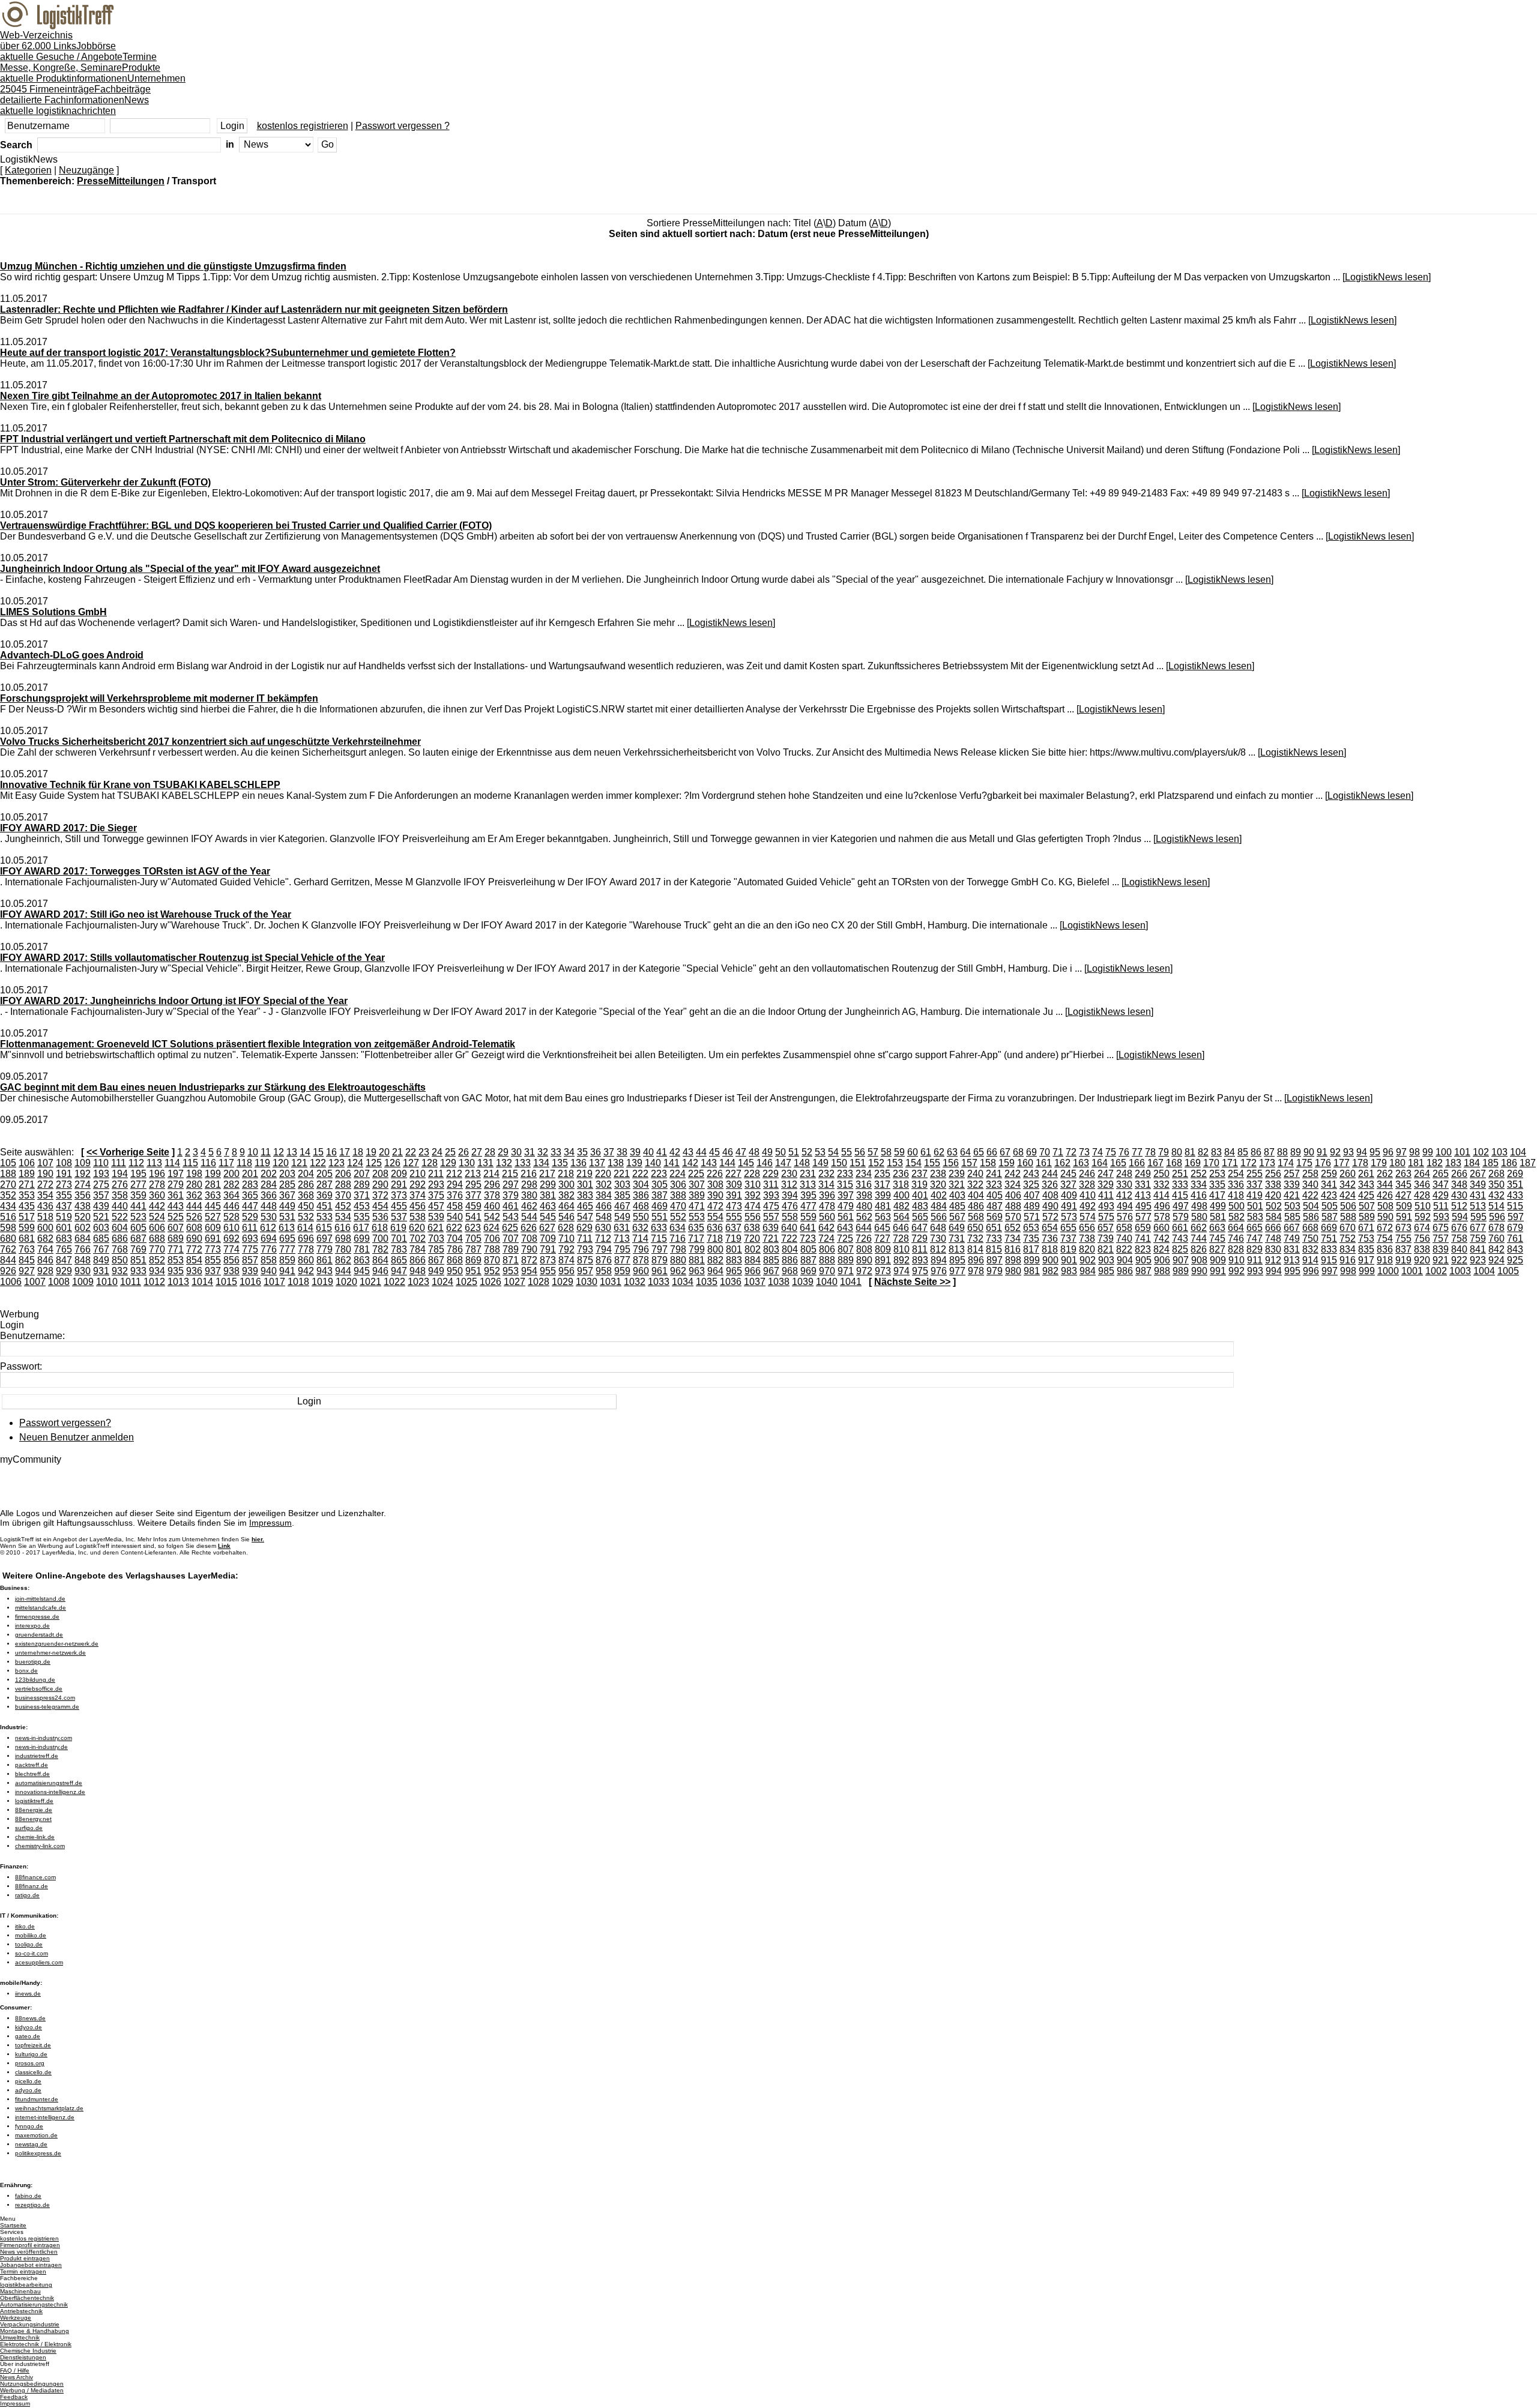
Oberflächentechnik (27, 2298)
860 (306, 1260)
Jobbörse (61, 51)
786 (455, 1249)
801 (734, 1249)
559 (808, 1217)
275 (101, 1184)
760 (1496, 1239)
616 (343, 1228)
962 (678, 1271)
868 (455, 1260)
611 (250, 1228)
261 (1366, 1174)
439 (101, 1206)
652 (1013, 1228)
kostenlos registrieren (303, 126)
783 (399, 1249)
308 (715, 1184)
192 (83, 1174)
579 (1181, 1217)
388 (678, 1195)
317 (882, 1184)
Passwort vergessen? (65, 1423)
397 (846, 1195)
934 (157, 1271)
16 (331, 1152)
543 (511, 1217)
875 (585, 1260)
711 (585, 1239)
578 (1162, 1217)
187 (1528, 1163)
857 (250, 1260)
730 (938, 1239)
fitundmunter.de (37, 2099)
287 (325, 1184)
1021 (370, 1282)
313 (808, 1184)
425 (1366, 1195)
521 (101, 1217)
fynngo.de (29, 2126)
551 (660, 1217)
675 (1441, 1228)
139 (634, 1163)
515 (1515, 1206)
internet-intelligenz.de (45, 2117)
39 (635, 1152)
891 (883, 1260)
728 (901, 1239)
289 (362, 1184)
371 (362, 1195)
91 (1322, 1152)
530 (269, 1217)
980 (1013, 1271)
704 (455, 1239)
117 (226, 1163)
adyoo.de (28, 2090)
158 (988, 1163)
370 (343, 1195)
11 (266, 1152)
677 (1478, 1228)
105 (8, 1163)
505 (1330, 1206)
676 (1459, 1228)
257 (1292, 1174)
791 (548, 1249)
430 (1459, 1195)
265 (1441, 1174)
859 (287, 1260)
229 (771, 1174)
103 (1499, 1152)
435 (27, 1206)
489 (1032, 1206)
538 (418, 1217)
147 (783, 1163)
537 (399, 1217)
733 (994, 1239)
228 (752, 1174)
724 (826, 1239)
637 (733, 1228)
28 (490, 1152)
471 (697, 1206)
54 (833, 1152)
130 (467, 1163)
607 (176, 1228)
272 (45, 1184)
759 (1478, 1239)
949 (436, 1271)
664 (1236, 1228)
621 (436, 1228)
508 (1385, 1206)
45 (714, 1152)
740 (1124, 1239)
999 (1367, 1271)
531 (287, 1217)
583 (1255, 1217)
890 (864, 1260)
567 (957, 1217)
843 (1515, 1249)
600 (45, 1228)
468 (641, 1206)
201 (250, 1174)
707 (511, 1239)
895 (957, 1260)
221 (622, 1174)
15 (318, 1152)
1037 (755, 1282)
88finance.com (35, 1877)
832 (1310, 1249)
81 (1190, 1152)
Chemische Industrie (28, 2351)
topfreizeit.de (33, 2045)
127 (411, 1163)
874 (566, 1260)
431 (1478, 1195)
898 (1013, 1260)
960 (641, 1271)
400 (901, 1195)
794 (604, 1249)
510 (1423, 1206)
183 (1453, 1163)
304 (641, 1184)
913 (1292, 1260)
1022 (394, 1282)
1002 (1436, 1271)
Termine (78, 62)
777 (287, 1249)
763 (27, 1249)
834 (1348, 1249)
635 (696, 1228)
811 (920, 1249)
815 (994, 1249)
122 (318, 1163)
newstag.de (31, 2144)
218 (566, 1174)
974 (901, 1271)
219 (584, 1174)
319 (919, 1184)
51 (794, 1152)
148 (802, 1163)
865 (399, 1260)
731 (957, 1239)
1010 (107, 1282)
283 (250, 1184)
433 (1515, 1195)
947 (399, 1271)
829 (1255, 1249)
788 (492, 1249)
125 (374, 1163)
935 (176, 1271)
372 (380, 1195)
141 (672, 1163)
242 (1013, 1174)
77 (1137, 1152)
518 (45, 1217)
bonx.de (26, 1671)
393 (771, 1195)
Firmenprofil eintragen (30, 2245)
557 (771, 1217)
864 (380, 1260)
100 (1444, 1152)
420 (1273, 1195)
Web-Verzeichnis (38, 41)
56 (860, 1152)
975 (920, 1271)
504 (1311, 1206)
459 (473, 1206)
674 (1422, 1228)
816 (1013, 1249)
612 (268, 1228)
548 (604, 1217)
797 (660, 1249)
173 (1267, 1163)
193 (101, 1174)
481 (883, 1206)
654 (1050, 1228)
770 (157, 1249)
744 (1199, 1239)
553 (697, 1217)
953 (511, 1271)
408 (1050, 1195)
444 (194, 1206)
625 (510, 1228)
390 (715, 1195)
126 (392, 1163)
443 (176, 1206)
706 (492, 1239)
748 (1273, 1239)
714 (640, 1239)
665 (1255, 1228)
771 (176, 1249)
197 (176, 1174)
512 (1459, 1206)
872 (529, 1260)
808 (864, 1249)
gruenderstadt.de (39, 1635)
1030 (587, 1282)
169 (1193, 1163)
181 (1416, 1163)
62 (939, 1152)
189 (27, 1174)
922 (1459, 1260)
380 (529, 1195)
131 (485, 1163)
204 (306, 1174)
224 (678, 1174)
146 (765, 1163)
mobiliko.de (31, 1935)
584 (1274, 1217)
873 (548, 1260)
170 (1211, 1163)
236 (901, 1174)
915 (1329, 1260)
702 (418, 1239)
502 (1274, 1206)
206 (343, 1174)
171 (1230, 1163)
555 (734, 1217)
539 (436, 1217)
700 (380, 1239)
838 (1422, 1249)
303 (622, 1184)
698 (343, 1239)
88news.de (30, 2018)
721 (771, 1239)
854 (194, 1260)
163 (1081, 1163)
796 (641, 1249)
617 (361, 1228)
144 (727, 1163)
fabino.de (28, 2196)
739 (1106, 1239)
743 (1180, 1239)
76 (1124, 1152)
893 (920, 1260)
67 (1005, 1152)
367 (287, 1195)
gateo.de (28, 2036)
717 (696, 1239)
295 (473, 1184)
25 (450, 1152)
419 (1255, 1195)
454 (380, 1206)
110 (101, 1163)
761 (1515, 1239)
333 (1180, 1184)
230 (789, 1174)
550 (641, 1217)
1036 (731, 1282)
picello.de (28, 2081)
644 (864, 1228)
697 (325, 1239)
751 (1329, 1239)
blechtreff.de (32, 1774)
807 (846, 1249)
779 (325, 1249)
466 (604, 1206)
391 (734, 1195)
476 (790, 1206)
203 (287, 1174)
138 (616, 1163)
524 (157, 1217)
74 (1098, 1152)
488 (1013, 1206)
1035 (707, 1282)
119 (262, 1163)
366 (269, 1195)
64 (965, 1152)
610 (231, 1228)
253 (1217, 1174)
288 (343, 1184)
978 (976, 1271)
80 (1177, 1152)
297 (511, 1184)
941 (287, 1271)
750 (1310, 1239)
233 (845, 1174)
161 (1044, 1163)
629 (584, 1228)
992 (1237, 1271)
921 (1441, 1260)
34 (569, 1152)
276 (120, 1184)
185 (1490, 1163)
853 (176, 1260)
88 (1282, 1152)
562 (864, 1217)
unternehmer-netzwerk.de (50, 1653)
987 (1143, 1271)
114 (172, 1163)
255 (1255, 1174)
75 (1111, 1152)
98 (1415, 1152)
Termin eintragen (23, 2271)
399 (883, 1195)
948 (418, 1271)
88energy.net (33, 1819)
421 (1292, 1195)
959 (622, 1271)
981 (1032, 1271)
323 (994, 1184)
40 (648, 1152)
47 (741, 1152)
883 (734, 1260)
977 (957, 1271)
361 (176, 1195)
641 (808, 1228)
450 (306, 1206)
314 (826, 1184)
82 (1203, 1152)
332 (1161, 1184)
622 (454, 1228)
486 (976, 1206)
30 (516, 1152)
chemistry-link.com (40, 1846)
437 (64, 1206)
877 (622, 1260)
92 (1335, 1152)
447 (250, 1206)
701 (399, 1239)
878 (641, 1260)
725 (845, 1239)
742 (1161, 1239)
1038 (779, 1282)
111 (119, 1163)
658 (1124, 1228)
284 (269, 1184)
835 (1366, 1249)
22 (411, 1152)
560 (827, 1217)
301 (585, 1184)
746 (1236, 1239)
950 (455, 1271)
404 (976, 1195)
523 (138, 1217)
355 (64, 1195)
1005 (1508, 1271)
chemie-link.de (35, 1837)
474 (753, 1206)
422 (1310, 1195)
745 (1217, 1239)
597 (1516, 1217)
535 (362, 1217)
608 (194, 1228)
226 (715, 1174)
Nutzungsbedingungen (32, 2384)
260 (1348, 1174)
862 (343, 1260)
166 (1137, 1163)
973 (883, 1271)
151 (858, 1163)
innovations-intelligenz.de (50, 1792)
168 (1174, 1163)
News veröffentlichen (29, 2252)
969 (808, 1271)
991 (1218, 1271)
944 (343, 1271)
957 (585, 1271)
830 (1273, 1249)
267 (1478, 1174)
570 (1013, 1217)
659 (1143, 1228)
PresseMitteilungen (121, 181)
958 (604, 1271)
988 (1162, 1271)
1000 (1388, 1271)
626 (529, 1228)
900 (1050, 1260)
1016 (250, 1282)
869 (473, 1260)
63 (952, 1152)
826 (1199, 1249)
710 (566, 1239)
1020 (346, 1282)
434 (8, 1206)
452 (343, 1206)
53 (820, 1152)
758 (1459, 1239)
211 (436, 1174)
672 (1385, 1228)
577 (1143, 1217)
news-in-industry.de (41, 1747)
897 (995, 1260)
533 (325, 1217)
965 (734, 1271)
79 (1164, 1152)
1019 (322, 1282)
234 (864, 1174)
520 (83, 1217)
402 (939, 1195)
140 (653, 1163)
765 (64, 1249)
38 (622, 1152)
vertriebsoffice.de (39, 1689)
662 (1199, 1228)
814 (975, 1249)
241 (994, 1174)
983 (1069, 1271)
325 (1031, 1184)
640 (789, 1228)
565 (920, 1217)
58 (886, 1152)
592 (1423, 1217)
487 (995, 1206)
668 (1310, 1228)
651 (994, 1228)
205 (325, 1174)
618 (380, 1228)
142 (690, 1163)
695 (287, 1239)
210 (418, 1174)
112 (136, 1163)
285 (287, 1184)
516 (8, 1217)
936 (194, 1271)
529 (250, 1217)
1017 (274, 1282)
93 (1348, 1152)
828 (1236, 1249)
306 (678, 1184)
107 (45, 1163)
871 (511, 1260)
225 (696, 1174)
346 (1422, 1184)
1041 (851, 1282)
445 (213, 1206)
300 (566, 1184)
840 (1459, 1249)
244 (1050, 1174)
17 (345, 1152)
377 (473, 1195)
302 (604, 1184)
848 (83, 1260)
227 (733, 1174)
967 (771, 1271)
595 (1478, 1217)
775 (250, 1249)
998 (1348, 1271)
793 (585, 1249)
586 (1311, 1217)
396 (827, 1195)
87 (1269, 1152)
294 (455, 1184)
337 (1255, 1184)
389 (697, 1195)
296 (492, 1184)
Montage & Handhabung (35, 2331)
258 (1310, 1174)
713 (622, 1239)
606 (157, 1228)
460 (492, 1206)
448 (269, 1206)
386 (641, 1195)
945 (362, 1271)
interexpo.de (32, 1626)
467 (622, 1206)
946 (380, 1271)
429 (1441, 1195)
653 (1031, 1228)
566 (939, 1217)
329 (1106, 1184)
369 (325, 1195)
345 (1403, 1184)
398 (864, 1195)
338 (1273, 1184)
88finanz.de (32, 1886)
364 (231, 1195)
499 (1218, 1206)
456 (418, 1206)
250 (1161, 1174)
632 (640, 1228)
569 (995, 1217)
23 (424, 1152)
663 (1217, 1228)
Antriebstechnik (21, 2311)
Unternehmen (93, 84)
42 (675, 1152)
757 (1441, 1239)
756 (1422, 1239)
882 (715, 1260)
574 (1088, 1217)
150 (839, 1163)
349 (1478, 1184)
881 (697, 1260)
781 (362, 1249)
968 (790, 1271)
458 (455, 1206)
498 (1199, 1206)
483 (920, 1206)
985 (1106, 1271)
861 (325, 1260)
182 (1435, 1163)
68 (1018, 1152)
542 (492, 1217)
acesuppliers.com (39, 1962)
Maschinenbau (20, 2291)
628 (566, 1228)
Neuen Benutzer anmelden (77, 1437)
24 (437, 1152)
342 (1348, 1184)
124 (355, 1163)
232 (826, 1174)
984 (1088, 1271)
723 (808, 1239)
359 (138, 1195)
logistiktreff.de (34, 1801)
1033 (659, 1282)
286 (306, 1184)
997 (1330, 1271)
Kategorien (28, 170)
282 (231, 1184)
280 (194, 1184)
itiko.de (25, 1926)
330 (1124, 1184)
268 (1496, 1174)
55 (847, 1152)
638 (752, 1228)
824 (1161, 1249)
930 (83, 1271)
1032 (635, 1282)
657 (1106, 1228)
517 (27, 1217)
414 (1161, 1195)
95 (1375, 1152)
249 (1143, 1174)
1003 (1460, 1271)
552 (678, 1217)
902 (1088, 1260)
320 (938, 1184)
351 (1515, 1184)
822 (1124, 1249)
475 (771, 1206)
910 (1237, 1260)
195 (138, 1174)
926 (8, 1271)
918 (1385, 1260)
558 (790, 1217)
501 (1255, 1206)
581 (1218, 1217)
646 (901, 1228)
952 (492, 1271)
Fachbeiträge (75, 95)
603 (101, 1228)
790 (529, 1249)
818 (1050, 1249)
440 (120, 1206)
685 (101, 1239)
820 (1087, 1249)
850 (120, 1260)
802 (753, 1249)
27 (477, 1152)
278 (157, 1184)
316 (864, 1184)
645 (882, 1228)
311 (771, 1184)
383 (585, 1195)
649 (957, 1228)
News (74, 105)
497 (1181, 1206)
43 (688, 1152)
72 (1071, 1152)
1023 (418, 1282)
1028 (539, 1282)
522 (120, 1217)
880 (678, 1260)
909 (1218, 1260)
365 (250, 1195)
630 (603, 1228)
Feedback (14, 2397)
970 (827, 1271)
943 (325, 1271)
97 (1401, 1152)
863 (362, 1260)
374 (418, 1195)
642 (826, 1228)
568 (976, 1217)
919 (1403, 1260)
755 (1403, 1239)
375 (436, 1195)
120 (281, 1163)
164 (1100, 1163)
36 (596, 1152)
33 (556, 1152)
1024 (442, 1282)
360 (157, 1195)
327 (1068, 1184)
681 (27, 1239)
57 (873, 1152)
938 (231, 1271)
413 (1143, 1195)
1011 (131, 1282)
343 (1366, 1184)
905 (1143, 1260)
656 (1087, 1228)
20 (384, 1152)
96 (1388, 1152)
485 (957, 1206)
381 (548, 1195)
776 (269, 1249)
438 (83, 1206)
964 (715, 1271)
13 (292, 1152)
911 (1255, 1260)
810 (901, 1249)
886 (790, 1260)
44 (701, 1152)
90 (1309, 1152)
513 (1478, 1206)
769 (138, 1249)
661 (1180, 1228)
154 (913, 1163)
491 (1069, 1206)
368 (306, 1195)
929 (64, 1271)
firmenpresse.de (37, 1617)
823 (1143, 1249)
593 (1441, 1217)
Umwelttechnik (20, 2337)
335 (1217, 1184)
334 (1199, 1184)
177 (1342, 1163)
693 (250, 1239)
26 (464, 1152)
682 (45, 1239)
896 (976, 1260)
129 (448, 1163)
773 (213, 1249)
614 (305, 1228)
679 (1515, 1228)
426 (1385, 1195)
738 (1087, 1239)
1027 (515, 1282)
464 (566, 1206)
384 (604, 1195)
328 (1087, 1184)
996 (1311, 1271)
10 (253, 1152)
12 (279, 1152)
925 (1515, 1260)
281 (213, 1184)
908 (1199, 1260)
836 (1385, 1249)
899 (1032, 1260)
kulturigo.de (31, 2054)
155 (932, 1163)
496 (1162, 1206)
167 (1155, 1163)
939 (250, 1271)
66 (992, 1152)
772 (194, 1249)
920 (1422, 1260)
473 (734, 1206)
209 (399, 1174)
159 (1007, 1163)
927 (27, 1271)
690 (194, 1239)
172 (1249, 1163)
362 (194, 1195)
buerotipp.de (33, 1662)
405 (995, 1195)
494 (1125, 1206)
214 (491, 1174)
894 (939, 1260)
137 (597, 1163)
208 (380, 1174)
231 (808, 1174)
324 (1013, 1184)
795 (622, 1249)
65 (979, 1152)
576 (1125, 1217)
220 (603, 1174)
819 (1068, 1249)
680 (8, 1239)
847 (64, 1260)
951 (473, 1271)
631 (622, 1228)
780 (343, 1249)
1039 (803, 1282)
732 (975, 1239)
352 (8, 1195)
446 (231, 1206)
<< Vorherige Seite (128, 1152)
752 (1348, 1239)
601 (64, 1228)
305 (660, 1184)
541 (473, 1217)
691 (213, 1239)
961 (660, 1271)
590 (1385, 1217)
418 (1236, 1195)
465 (585, 1206)
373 (399, 1195)
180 (1397, 1163)
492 (1088, 1206)
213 (473, 1174)
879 (660, 1260)
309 (734, 1184)
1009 (83, 1282)
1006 (11, 1282)
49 (767, 1152)
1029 (563, 1282)
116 (208, 1163)
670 (1348, 1228)
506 (1348, 1206)
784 (418, 1249)
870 (492, 1260)
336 (1236, 1184)
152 (876, 1163)
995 (1292, 1271)
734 (1013, 1239)
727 (882, 1239)
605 (138, 1228)
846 (45, 1260)
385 (622, 1195)
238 (938, 1174)
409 (1069, 1195)
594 (1460, 1217)
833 (1329, 1249)
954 (529, 1271)
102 (1481, 1152)
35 (582, 1152)
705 (473, 1239)
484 (939, 1206)
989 (1181, 1271)
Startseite (13, 2225)
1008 (59, 1282)
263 (1403, 1174)
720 (752, 1239)
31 (530, 1152)
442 (157, 1206)
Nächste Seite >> (912, 1282)
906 (1162, 1260)
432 (1496, 1195)
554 (715, 1217)
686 (120, 1239)
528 (231, 1217)
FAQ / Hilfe (15, 2370)
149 (820, 1163)
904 (1125, 1260)
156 (951, 1163)
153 (895, 1163)
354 (45, 1195)
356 (83, 1195)
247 (1106, 1174)
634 (678, 1228)
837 (1403, 1249)
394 (790, 1195)
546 (566, 1217)
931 (101, 1271)
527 (213, 1217)
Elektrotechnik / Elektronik (36, 2344)
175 (1304, 1163)
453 (362, 1206)
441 (138, 1206)
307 (697, 1184)
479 (846, 1206)
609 (213, 1228)
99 (1428, 1152)
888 (827, 1260)
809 (883, 1249)
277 (138, 1184)
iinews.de (28, 1994)
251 (1180, 1174)
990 (1199, 1271)
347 (1441, 1184)
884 (753, 1260)
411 (1106, 1195)
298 (529, 1184)
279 (176, 1184)
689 (176, 1239)
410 (1088, 1195)
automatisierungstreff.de (49, 1783)
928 (45, 1271)
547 (585, 1217)
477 (808, 1206)
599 (27, 1228)
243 (1031, 1174)
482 (901, 1206)
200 (231, 1174)
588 (1348, 1217)
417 (1217, 1195)
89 (1296, 1152)
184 (1472, 1163)
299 (548, 1184)
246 (1087, 1174)
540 (455, 1217)
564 (901, 1217)
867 (436, 1260)
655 (1068, 1228)
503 (1292, 1206)
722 (789, 1239)
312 (789, 1184)
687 (138, 1239)
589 (1367, 1217)
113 (154, 1163)
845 (27, 1260)
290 (380, 1184)
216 (529, 1174)
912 (1273, 1260)
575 (1106, 1217)
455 (399, 1206)
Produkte (80, 73)
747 (1255, 1239)
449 (287, 1206)
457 (436, 1206)
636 (715, 1228)
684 (83, 1239)
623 (473, 1228)
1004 (1484, 1271)
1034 (683, 1282)
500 (1237, 1206)
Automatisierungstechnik (34, 2304)
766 (83, 1249)
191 (64, 1174)
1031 (611, 1282)
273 (64, 1184)
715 (659, 1239)
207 (362, 1174)
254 (1236, 1174)
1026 (491, 1282)
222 (640, 1174)
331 (1143, 1184)
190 (45, 1174)
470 (678, 1206)
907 (1181, 1260)
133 (523, 1163)
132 (504, 1163)
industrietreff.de (37, 1756)
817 (1031, 1249)
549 (622, 1217)
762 (8, 1249)
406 (1013, 1195)
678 (1496, 1228)
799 (697, 1249)
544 (529, 1217)
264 (1422, 1174)
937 (213, 1271)
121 (299, 1163)
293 (436, 1184)
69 (1031, 1152)
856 (231, 1260)
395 (808, 1195)
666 (1273, 1228)
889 (846, 1260)
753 (1366, 1239)
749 (1292, 1239)
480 (864, 1206)
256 (1273, 1174)
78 (1150, 1152)
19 (371, 1152)
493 (1106, 1206)
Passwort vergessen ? (403, 126)
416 (1199, 1195)
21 (397, 1152)
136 (578, 1163)
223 (659, 1174)
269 (1515, 1174)
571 (1032, 1217)
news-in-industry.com (44, 1738)
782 (380, 1249)
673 (1403, 1228)
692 (231, 1239)
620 (417, 1228)
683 (64, 1239)
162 (1062, 1163)
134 (541, 1163)
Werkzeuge (16, 2318)
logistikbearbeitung (26, 2285)
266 (1459, 1174)
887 (808, 1260)
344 (1385, 1184)
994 (1274, 1271)
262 (1385, 1174)
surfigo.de (29, 1828)
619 (398, 1228)
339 (1292, 1184)
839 (1441, 1249)
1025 (467, 1282)
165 (1118, 1163)
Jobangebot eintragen (31, 2265)
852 (157, 1260)
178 (1360, 1163)
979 (995, 1271)
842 (1496, 1249)
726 (864, 1239)
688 (157, 1239)
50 (781, 1152)
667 (1292, 1228)
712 (603, 1239)
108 (64, 1163)
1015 (226, 1282)
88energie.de (34, 1810)
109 (83, 1163)
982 (1050, 1271)
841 (1478, 1249)
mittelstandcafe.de (41, 1608)
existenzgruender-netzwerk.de (57, 1644)
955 (548, 1271)
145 (746, 1163)
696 (306, 1239)
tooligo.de (29, 1944)
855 (213, 1260)
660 (1161, 1228)
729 (919, 1239)
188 (8, 1174)
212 (454, 1174)
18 (358, 1152)
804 (790, 1249)
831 (1292, 1249)
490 (1050, 1206)
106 (27, 1163)
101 (1462, 1152)
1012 (154, 1282)
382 (566, 1195)
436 (45, 1206)
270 (8, 1184)
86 (1256, 1152)
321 (957, 1184)
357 (101, 1195)
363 (213, 1195)
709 (548, 1239)
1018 (298, 1282)
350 (1496, 1184)
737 (1068, 1239)
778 (306, 1249)
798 (678, 1249)
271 (27, 1184)
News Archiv (17, 2377)
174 (1286, 1163)
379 (511, 1195)
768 (120, 1249)
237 (919, 1174)
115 (190, 1163)
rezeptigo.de (32, 2205)
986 (1125, 1271)
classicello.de (33, 2072)
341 (1329, 1184)
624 (491, 1228)
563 (883, 1217)
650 (975, 1228)
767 (101, 1249)
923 (1478, 1260)
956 (566, 1271)
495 (1143, 1206)
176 (1323, 1163)
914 (1310, 1260)
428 (1422, 1195)
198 (194, 1174)
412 (1124, 1195)
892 (901, 1260)
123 (337, 1163)
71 (1058, 1152)
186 (1509, 1163)
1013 (178, 1282)
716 (678, 1239)
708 (529, 1239)
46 (728, 1152)
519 (64, 1217)
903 (1106, 1260)
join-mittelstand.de (40, 1599)
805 (808, 1249)
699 (362, 1239)
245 (1068, 1174)
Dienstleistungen (23, 2357)
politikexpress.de (38, 2153)
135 (560, 1163)
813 (957, 1249)
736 (1050, 1239)
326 (1050, 1184)
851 (138, 1260)
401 (920, 1195)
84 (1230, 1152)
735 (1031, 1239)
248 (1124, 1174)
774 (231, 1249)
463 (548, 1206)
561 (846, 1217)
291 (399, 1184)
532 (306, 1217)
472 (715, 1206)
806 (827, 1249)
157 (969, 1163)
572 (1050, 1217)
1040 (827, 1282)
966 (753, 1271)
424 (1348, 1195)
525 (176, 1217)
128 (430, 1163)
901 (1069, 1260)
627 (547, 1228)
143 (709, 1163)
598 (8, 1228)
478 (827, 1206)
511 (1441, 1206)
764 (45, 1249)
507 (1367, 1206)
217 (547, 1174)
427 (1403, 1195)
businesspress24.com (45, 1698)
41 (662, 1152)
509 (1404, 1206)
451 (325, 1206)
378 (492, 1195)
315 (845, 1184)
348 (1459, 1184)
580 (1199, 1217)
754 (1385, 1239)
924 (1496, 1260)
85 (1243, 1152)
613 (287, 1228)
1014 (202, 1282)
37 (609, 1152)
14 (305, 1152)
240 (975, 1174)
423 (1329, 1195)
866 (418, 1260)
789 (511, 1249)
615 (324, 1228)
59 (899, 1152)
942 (306, 1271)
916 (1348, 1260)
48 (754, 1152)
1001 (1412, 1271)
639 (771, 1228)
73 (1084, 1152)
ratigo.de (27, 1895)
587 (1330, 1217)
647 (919, 1228)
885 (771, 1260)
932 (120, 1271)
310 (753, 1184)
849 (101, 1260)
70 (1045, 1152)
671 (1366, 1228)
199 (213, 1174)
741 (1143, 1239)
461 (511, 1206)
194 (120, 1174)
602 (83, 1228)
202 (269, 1174)
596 (1497, 1217)
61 (926, 1152)
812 (938, 1249)
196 (157, 1174)
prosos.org (30, 2063)
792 (566, 1249)
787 (473, 1249)
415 (1180, 1195)
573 (1069, 1217)
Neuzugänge (86, 170)
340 (1310, 1184)
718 (715, 1239)
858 (269, 1260)
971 (846, 1271)
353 (27, 1195)
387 (660, 1195)
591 (1404, 1217)
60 (913, 1152)
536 (380, 1217)
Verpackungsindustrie (30, 2324)
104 (1518, 1152)
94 (1362, 1152)
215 (510, 1174)
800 (715, 1249)
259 (1329, 1174)
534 (343, 1217)
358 (120, 1195)
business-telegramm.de (47, 1707)
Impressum (270, 1523)
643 (845, 1228)
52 (807, 1152)
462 (529, 1206)
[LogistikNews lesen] (1387, 277)
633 (659, 1228)
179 (1379, 1163)
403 (957, 1195)
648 (938, 1228)
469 (660, 1206)
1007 (35, 1282)
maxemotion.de (36, 2135)
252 (1199, 1174)
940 (269, 1271)
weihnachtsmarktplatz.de (49, 2108)
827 (1217, 1249)
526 (194, 1217)
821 (1106, 1249)
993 (1255, 1271)
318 (901, 1184)
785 (436, 1249)
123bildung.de (35, 1680)
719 (733, 1239)
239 (957, 1174)
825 (1180, 1249)
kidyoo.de (29, 2027)
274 (83, 1184)
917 (1366, 1260)
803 (771, 1249)
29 (503, 1152)
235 (882, 1174)
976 (939, 1271)
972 (864, 1271)
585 (1292, 1217)
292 (418, 1184)
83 (1216, 1152)
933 (138, 1271)
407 (1032, 1195)
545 (548, 1217)
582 (1237, 1217)
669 (1329, 1228)
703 (436, 1239)
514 (1496, 1206)
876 (604, 1260)
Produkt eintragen (25, 2258)
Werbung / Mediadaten (32, 2390)
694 (269, 1239)
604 (120, 1228)
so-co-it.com (32, 1953)
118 (244, 1163)
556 (753, 1217)
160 (1025, 1163)
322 (975, 1184)
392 (753, 1195)
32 (543, 1152)
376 (455, 1195)
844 (8, 1260)
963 (697, 1271)
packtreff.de (32, 1765)
